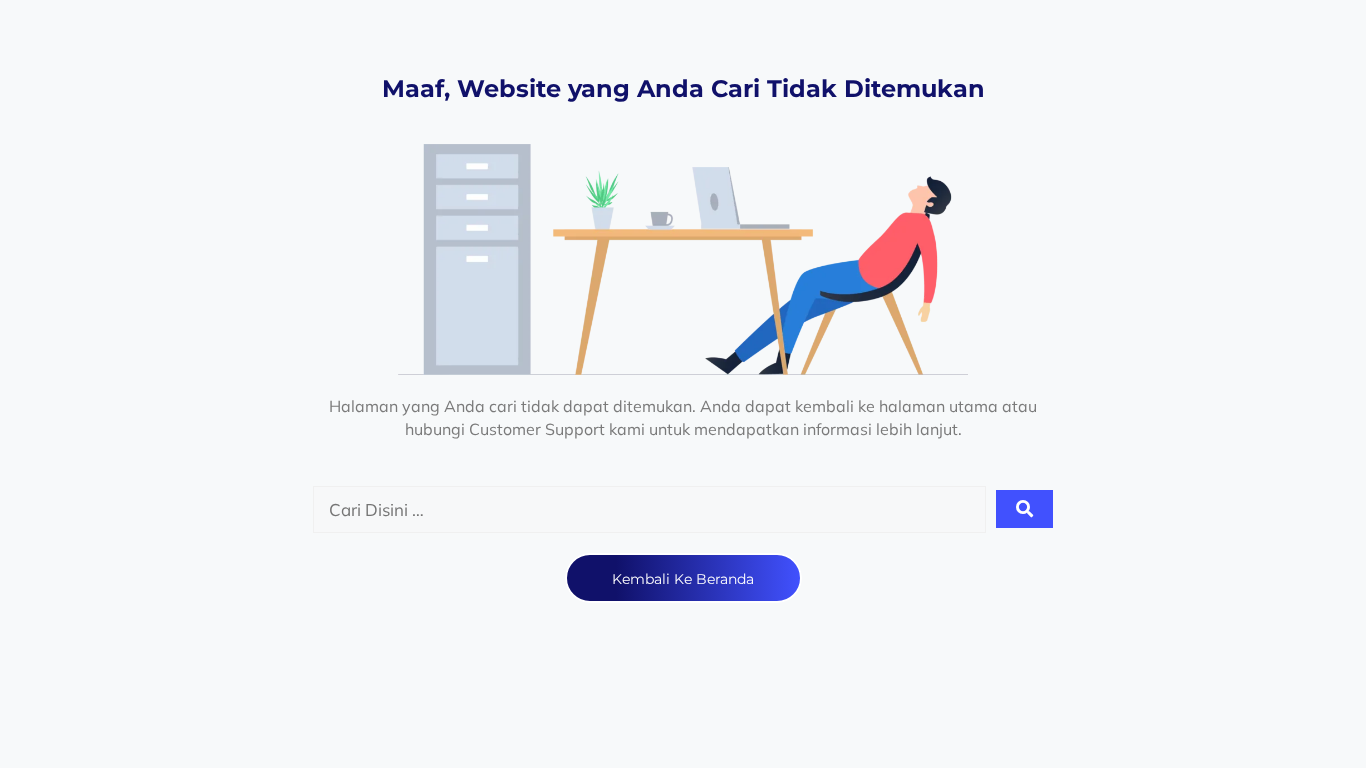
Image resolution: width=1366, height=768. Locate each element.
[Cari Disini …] (649, 510)
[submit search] (1024, 509)
